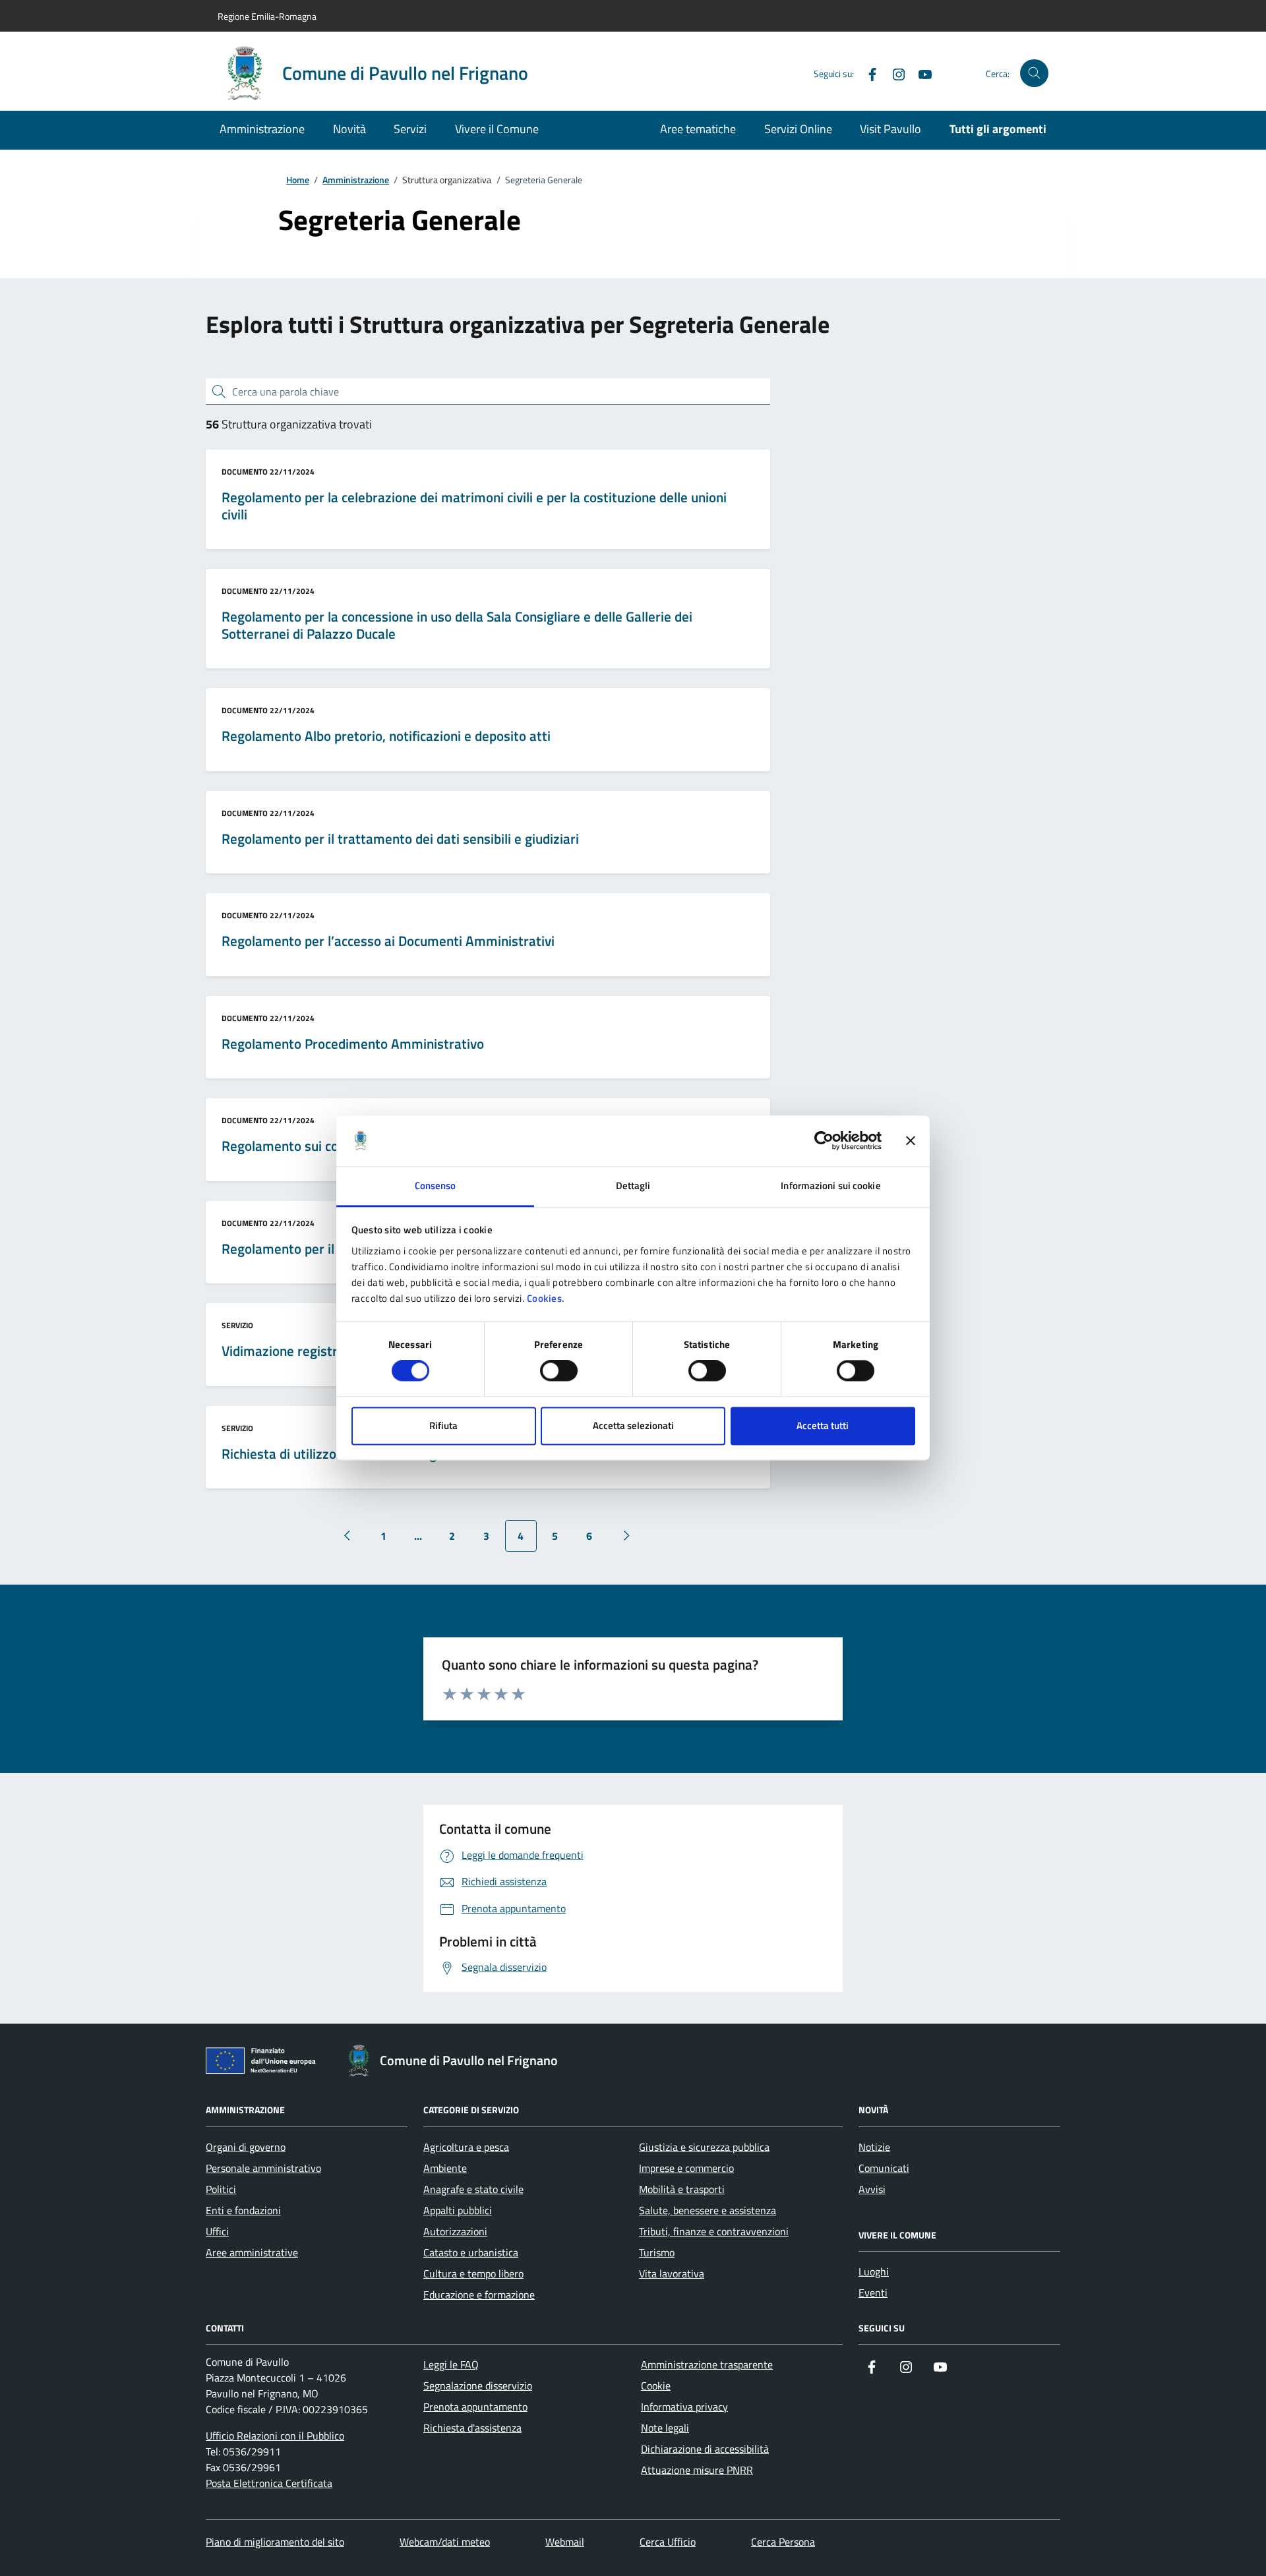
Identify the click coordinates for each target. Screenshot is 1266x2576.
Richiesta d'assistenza (472, 2428)
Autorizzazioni (455, 2231)
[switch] (559, 1371)
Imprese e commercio (686, 2168)
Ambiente (445, 2168)
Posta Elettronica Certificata (269, 2483)
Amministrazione (262, 129)
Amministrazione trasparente (707, 2364)
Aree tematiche (698, 129)
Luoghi (874, 2271)
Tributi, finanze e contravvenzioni (714, 2231)
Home (298, 180)
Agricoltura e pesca (466, 2147)
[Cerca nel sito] (1034, 73)
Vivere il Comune (497, 129)
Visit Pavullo (890, 129)
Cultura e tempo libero (473, 2273)
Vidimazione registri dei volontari (320, 1351)
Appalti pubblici (458, 2210)
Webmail (565, 2542)
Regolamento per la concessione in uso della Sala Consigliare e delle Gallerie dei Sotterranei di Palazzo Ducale (457, 625)
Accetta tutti (823, 1425)
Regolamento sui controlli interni (318, 1146)
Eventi (873, 2293)
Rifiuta (443, 1425)
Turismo (657, 2252)
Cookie (656, 2386)
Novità (349, 129)
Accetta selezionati (633, 1425)
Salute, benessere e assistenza (708, 2210)
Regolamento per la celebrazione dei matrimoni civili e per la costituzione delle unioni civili (474, 506)
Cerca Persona (783, 2542)
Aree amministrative (252, 2252)
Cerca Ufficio (668, 2542)
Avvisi (872, 2189)
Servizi (410, 129)
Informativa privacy (684, 2407)
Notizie (874, 2147)
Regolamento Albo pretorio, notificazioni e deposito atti (386, 736)
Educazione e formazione (479, 2295)
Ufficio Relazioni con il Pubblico (275, 2436)
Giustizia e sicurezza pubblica (704, 2147)
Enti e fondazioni (243, 2210)
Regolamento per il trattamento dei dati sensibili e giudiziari (400, 839)
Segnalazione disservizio (478, 2386)
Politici (221, 2189)
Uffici (217, 2231)
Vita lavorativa (672, 2273)
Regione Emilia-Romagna (267, 16)
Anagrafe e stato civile (473, 2189)
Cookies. (546, 1298)
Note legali (665, 2428)
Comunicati (884, 2168)
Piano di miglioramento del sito (275, 2542)
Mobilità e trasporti (682, 2189)
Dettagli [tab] (633, 1186)
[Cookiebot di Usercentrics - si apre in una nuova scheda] (824, 1141)
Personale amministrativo (263, 2168)
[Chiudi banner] (911, 1141)
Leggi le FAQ (451, 2364)
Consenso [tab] (436, 1186)
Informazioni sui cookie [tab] (830, 1186)
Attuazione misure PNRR (697, 2470)
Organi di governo (246, 2147)
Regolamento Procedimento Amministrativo (353, 1044)
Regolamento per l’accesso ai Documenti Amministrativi (388, 941)
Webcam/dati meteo (445, 2542)
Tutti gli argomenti (998, 129)
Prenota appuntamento (475, 2407)
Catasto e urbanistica (471, 2252)
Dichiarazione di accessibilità (705, 2449)
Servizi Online (798, 129)
